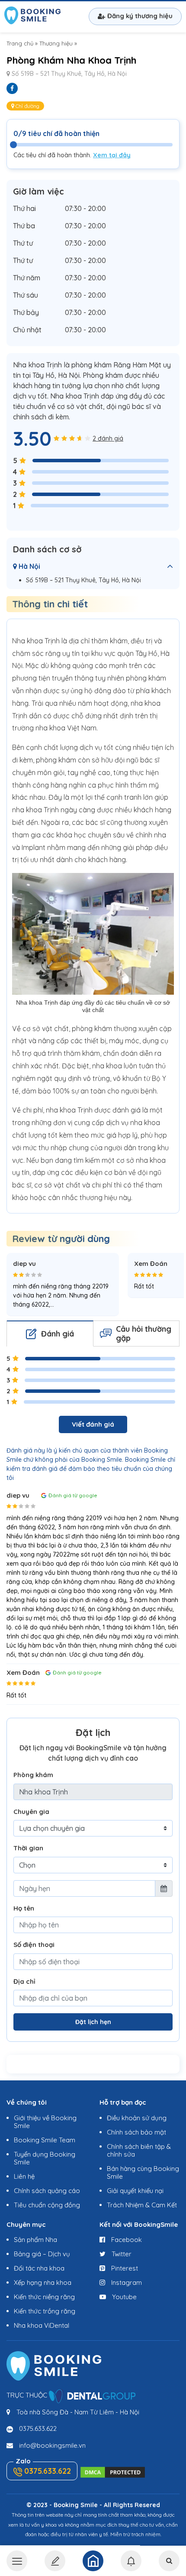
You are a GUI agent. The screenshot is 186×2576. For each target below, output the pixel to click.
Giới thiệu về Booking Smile (45, 2122)
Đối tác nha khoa (39, 2268)
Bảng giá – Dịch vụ (42, 2254)
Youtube (123, 2297)
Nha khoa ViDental (42, 2325)
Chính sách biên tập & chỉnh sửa (139, 2150)
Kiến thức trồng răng (45, 2311)
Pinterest (124, 2268)
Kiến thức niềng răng (44, 2297)
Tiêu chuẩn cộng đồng (47, 2205)
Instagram (126, 2282)
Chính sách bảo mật (136, 2132)
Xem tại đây (112, 155)
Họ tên (24, 1908)
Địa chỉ (24, 1981)
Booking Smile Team (45, 2140)
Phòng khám (33, 1775)
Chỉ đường (27, 106)
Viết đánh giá (93, 1424)
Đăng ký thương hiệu (140, 16)
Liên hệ (24, 2176)
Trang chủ (20, 43)
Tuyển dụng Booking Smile (45, 2158)
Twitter (121, 2254)
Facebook (126, 2240)
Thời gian (28, 1848)
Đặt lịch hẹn (93, 2022)
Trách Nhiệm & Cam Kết (142, 2205)
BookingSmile (32, 16)
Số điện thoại (34, 1945)
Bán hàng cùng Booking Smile (143, 2172)
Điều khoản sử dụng (137, 2118)
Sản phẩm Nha (35, 2240)
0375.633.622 (38, 2428)
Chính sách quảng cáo (47, 2191)
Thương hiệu (56, 43)
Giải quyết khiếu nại (135, 2191)
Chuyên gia (31, 1812)
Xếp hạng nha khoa (43, 2282)
